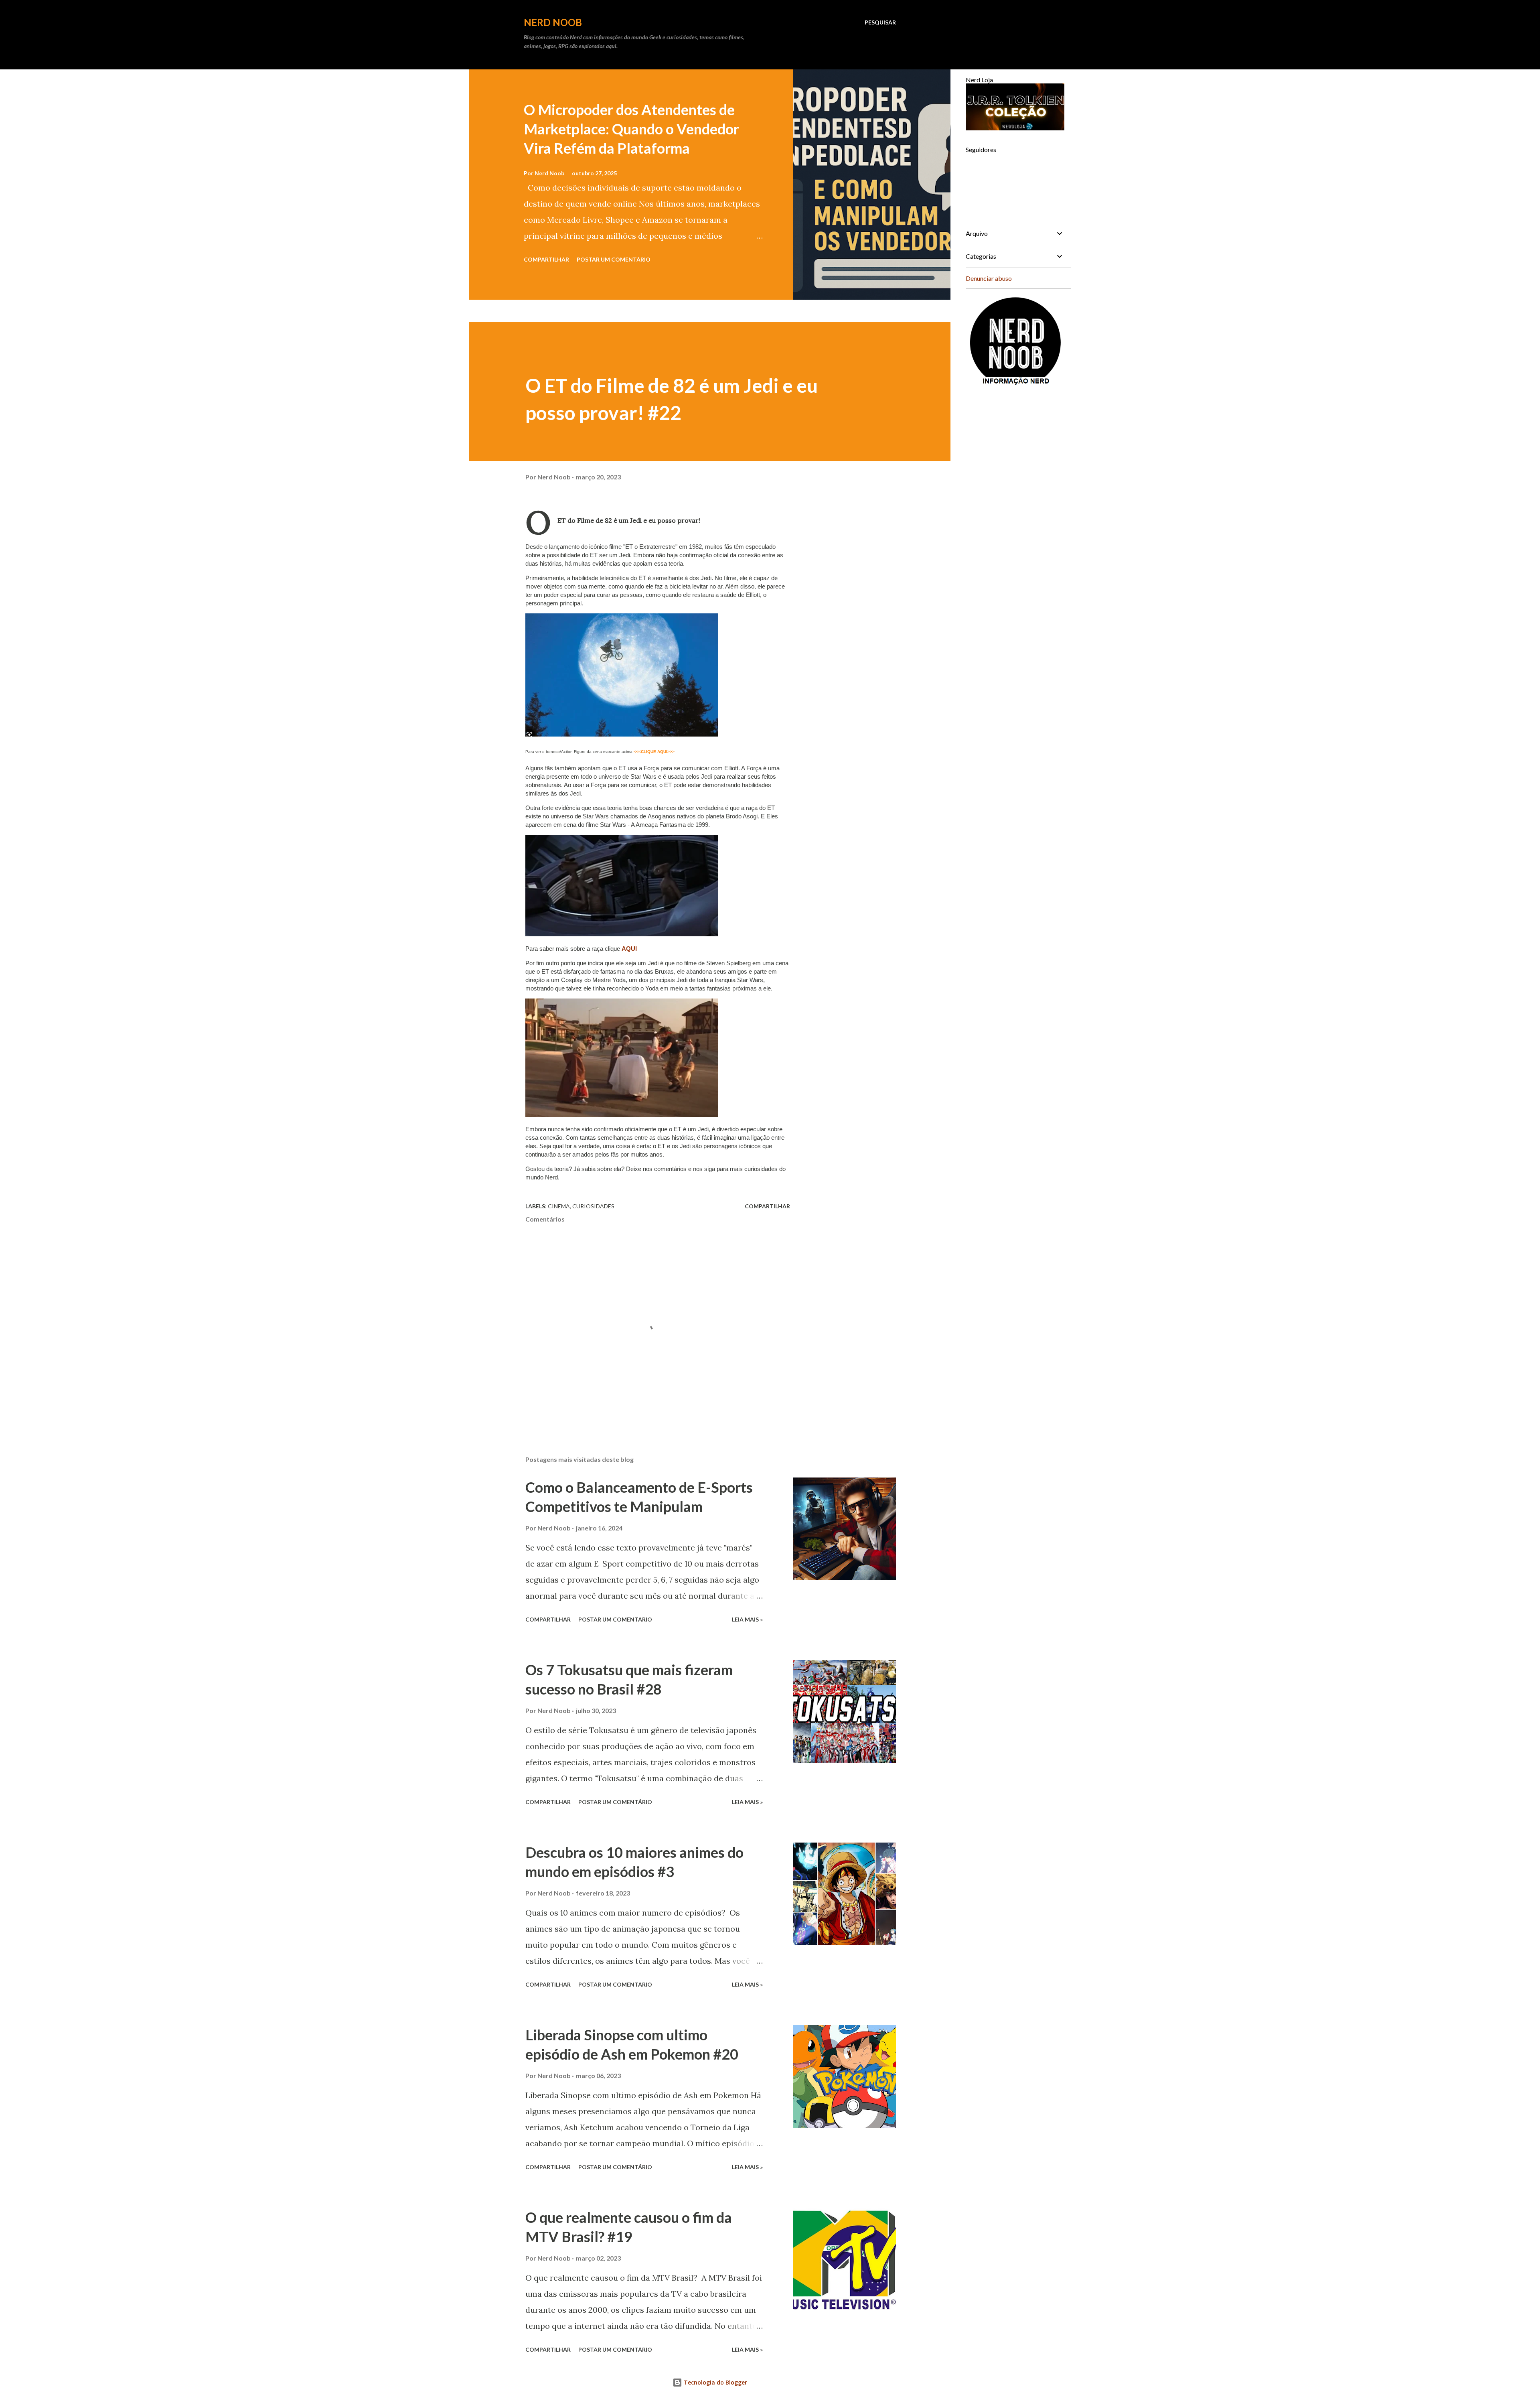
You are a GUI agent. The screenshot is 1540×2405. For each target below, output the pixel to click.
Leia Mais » (747, 1619)
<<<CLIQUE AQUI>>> (654, 752)
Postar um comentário (614, 259)
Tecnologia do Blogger (715, 2382)
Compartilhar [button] (546, 259)
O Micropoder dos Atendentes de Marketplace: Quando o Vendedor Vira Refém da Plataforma (631, 129)
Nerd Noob (553, 22)
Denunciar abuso (989, 278)
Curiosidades (593, 1206)
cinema (559, 1206)
